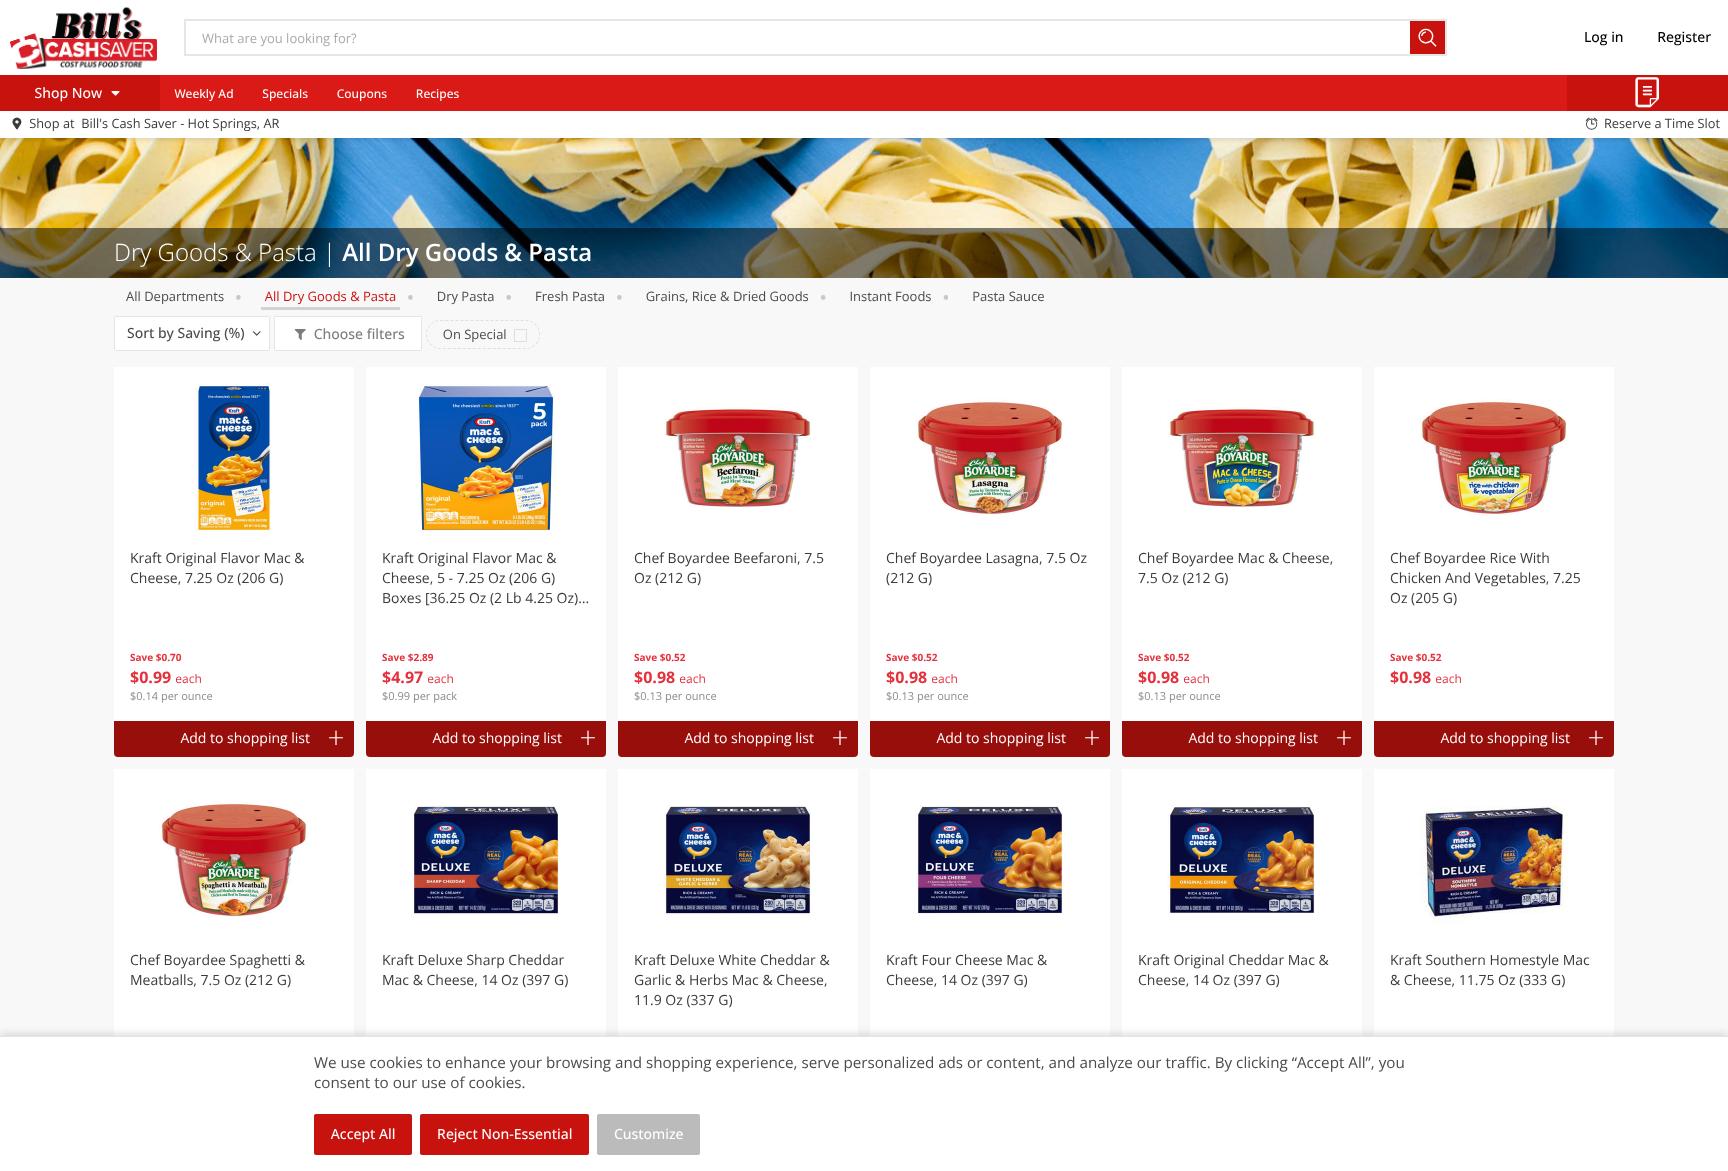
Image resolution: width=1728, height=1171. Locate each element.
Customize (649, 1134)
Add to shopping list (245, 738)
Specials (285, 93)
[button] (234, 544)
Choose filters (359, 334)
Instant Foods (890, 296)
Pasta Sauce (1008, 296)
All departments (175, 296)
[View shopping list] (1647, 93)
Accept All (363, 1134)
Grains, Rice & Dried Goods (727, 296)
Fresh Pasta (570, 296)
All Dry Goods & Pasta (330, 296)
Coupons (362, 93)
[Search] (1428, 37)
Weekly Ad (203, 93)
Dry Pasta (466, 296)
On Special (475, 334)
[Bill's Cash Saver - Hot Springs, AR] (83, 37)
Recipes (437, 93)
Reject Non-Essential (504, 1134)
